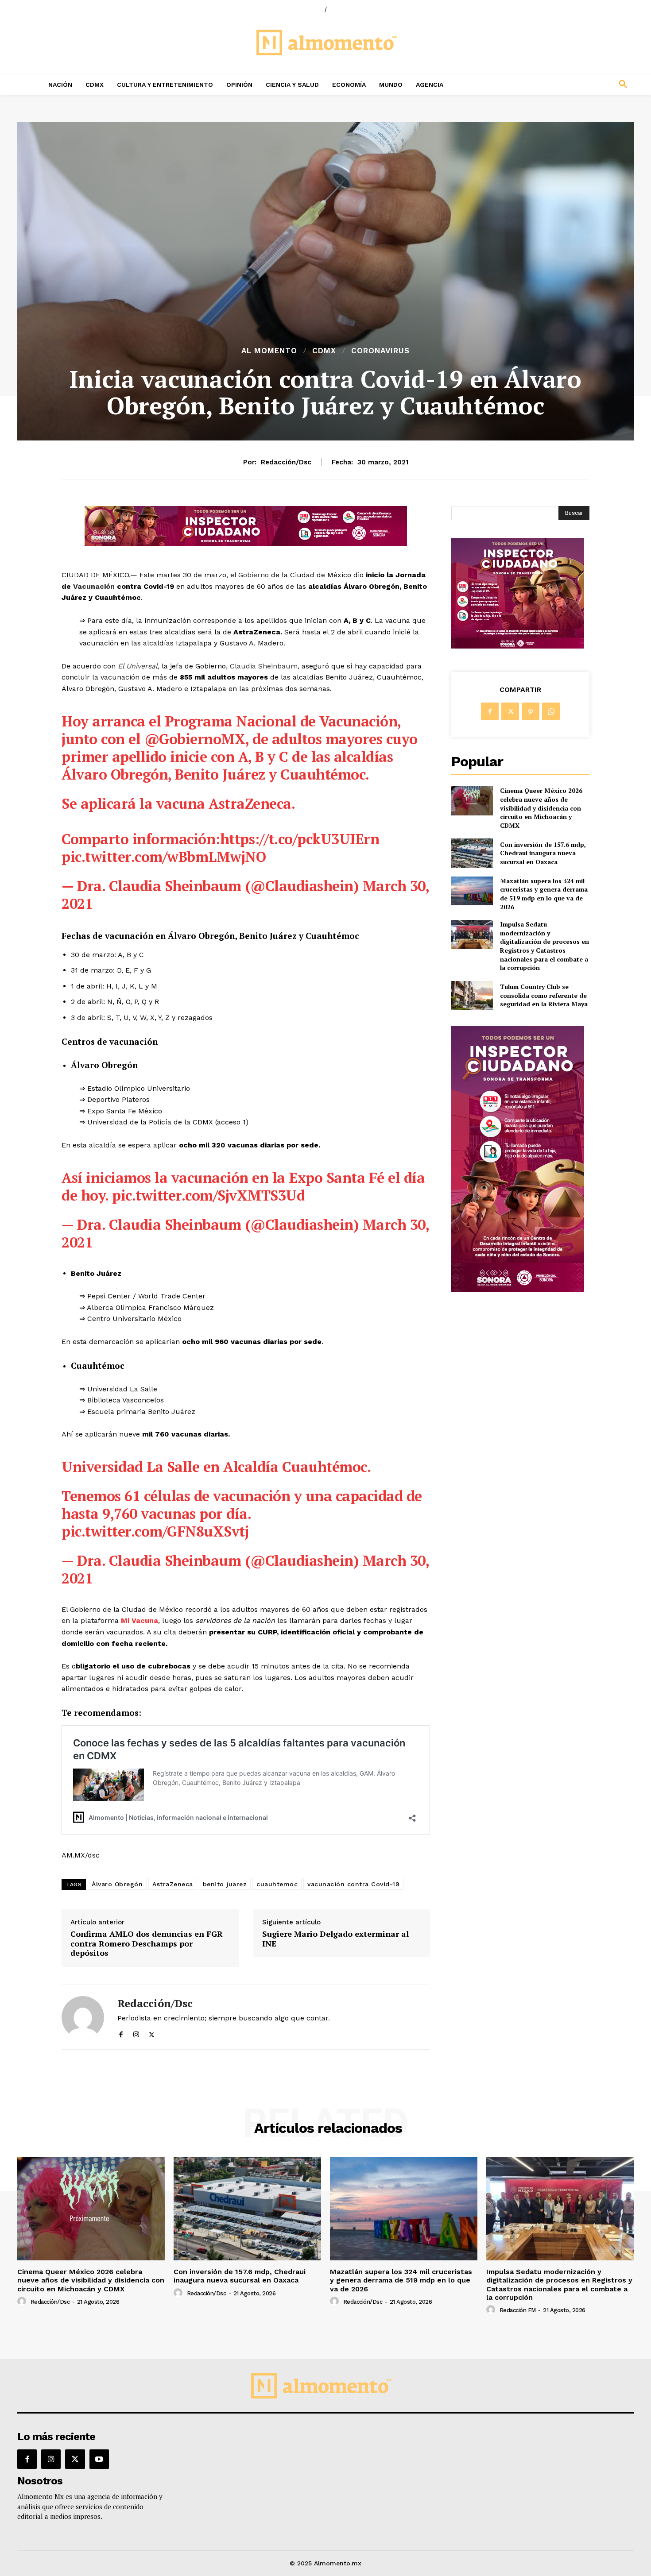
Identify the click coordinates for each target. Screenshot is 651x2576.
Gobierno (252, 575)
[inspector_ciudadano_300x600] (518, 1289)
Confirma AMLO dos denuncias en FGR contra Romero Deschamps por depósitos (147, 1944)
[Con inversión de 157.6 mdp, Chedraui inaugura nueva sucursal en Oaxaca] (472, 853)
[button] (565, 85)
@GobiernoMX (195, 739)
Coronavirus (380, 351)
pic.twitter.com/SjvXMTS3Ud (208, 1195)
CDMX (324, 351)
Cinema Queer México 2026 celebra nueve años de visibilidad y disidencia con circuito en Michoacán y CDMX (541, 808)
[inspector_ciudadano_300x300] (518, 646)
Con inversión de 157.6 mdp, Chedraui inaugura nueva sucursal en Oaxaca (543, 853)
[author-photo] (23, 2302)
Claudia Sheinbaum (263, 666)
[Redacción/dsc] (83, 2017)
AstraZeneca (173, 1884)
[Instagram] (136, 2033)
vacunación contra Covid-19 (353, 1884)
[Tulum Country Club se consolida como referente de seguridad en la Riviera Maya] (472, 995)
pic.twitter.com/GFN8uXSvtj (155, 1531)
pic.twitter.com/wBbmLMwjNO (164, 857)
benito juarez (225, 1884)
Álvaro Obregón (117, 1884)
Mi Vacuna (139, 1620)
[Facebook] (121, 2033)
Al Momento (269, 351)
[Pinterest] (531, 711)
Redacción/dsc (286, 462)
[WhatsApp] (551, 711)
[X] (152, 2033)
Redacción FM (518, 2310)
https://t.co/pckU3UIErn (300, 839)
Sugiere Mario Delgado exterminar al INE (335, 1939)
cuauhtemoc (277, 1884)
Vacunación (94, 586)
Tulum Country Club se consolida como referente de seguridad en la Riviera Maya (544, 995)
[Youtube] (99, 2459)
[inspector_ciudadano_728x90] (246, 543)
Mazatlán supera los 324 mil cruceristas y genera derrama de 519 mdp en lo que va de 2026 (544, 894)
